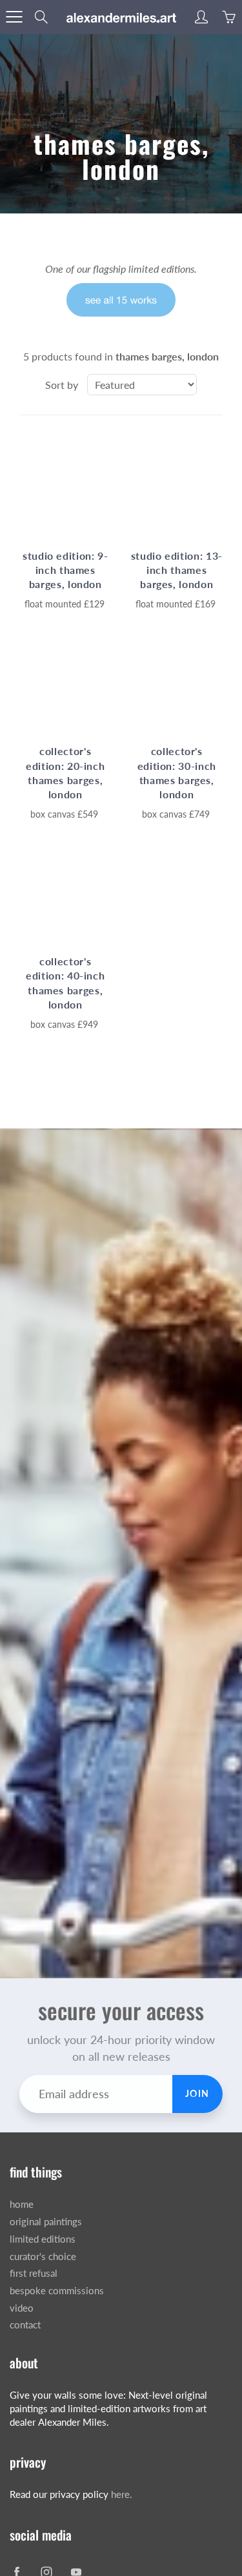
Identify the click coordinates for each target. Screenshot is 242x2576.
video (22, 2308)
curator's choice (43, 2256)
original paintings (46, 2222)
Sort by (62, 385)
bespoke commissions (57, 2291)
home (22, 2204)
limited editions (43, 2239)
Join (197, 2093)
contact (25, 2325)
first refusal (34, 2273)
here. (122, 2494)
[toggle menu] (14, 17)
